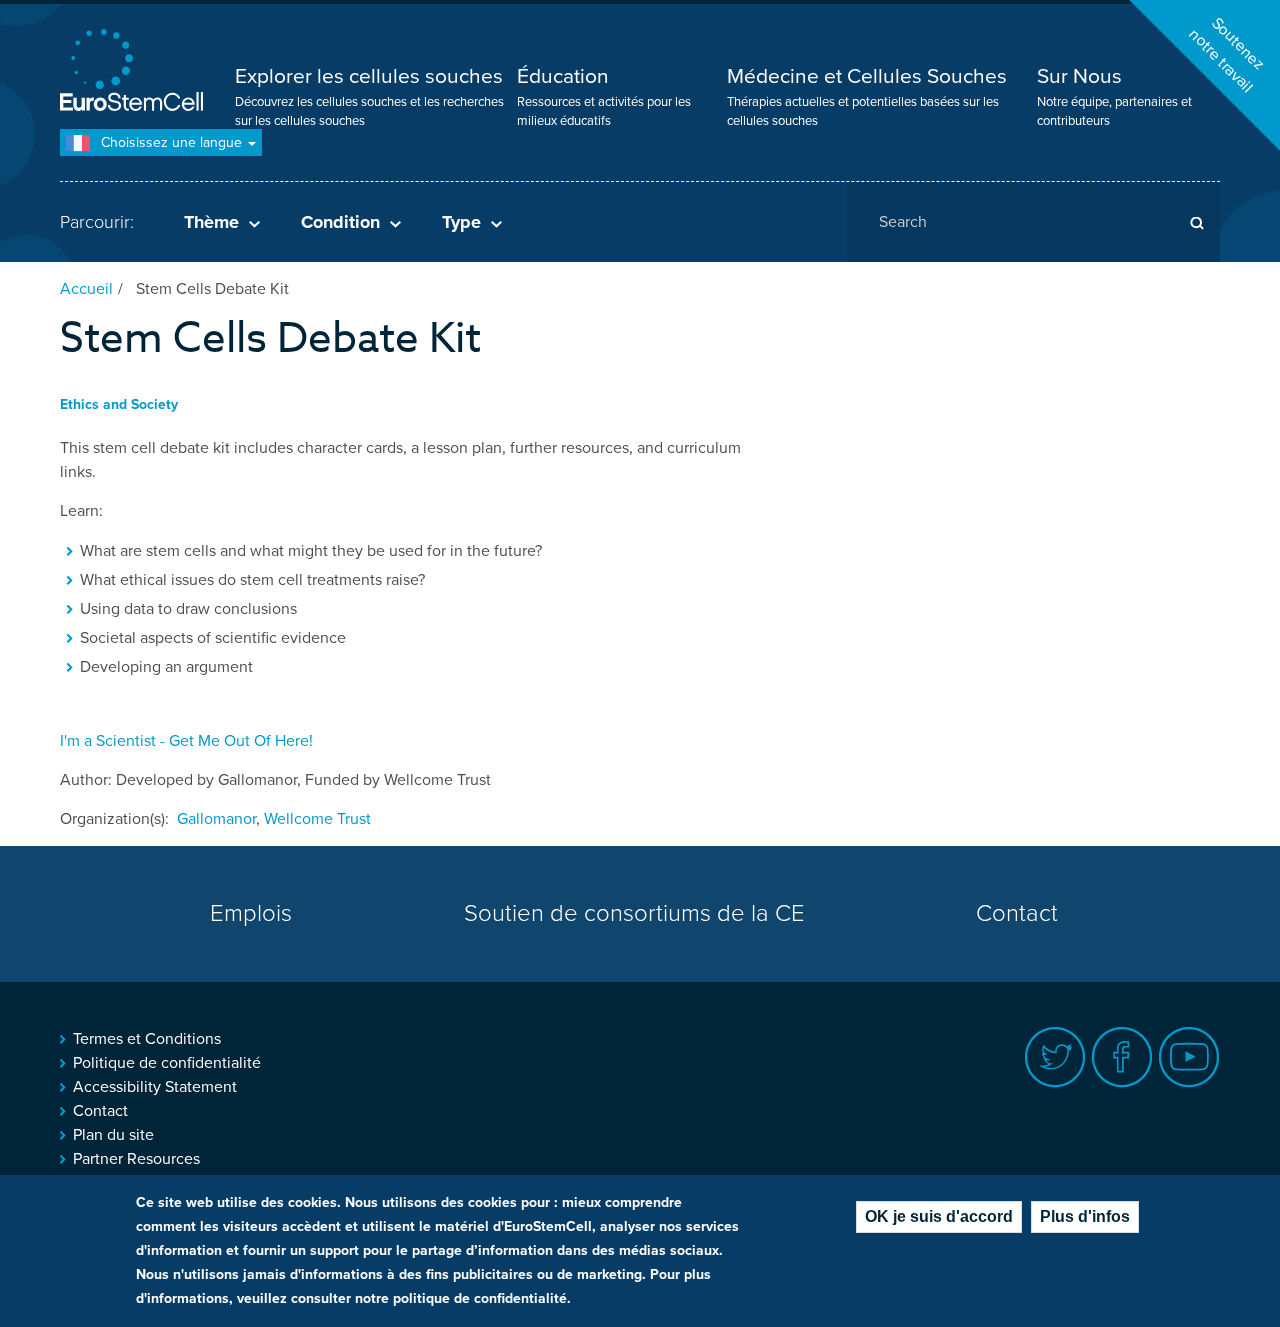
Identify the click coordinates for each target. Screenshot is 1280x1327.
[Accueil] (135, 72)
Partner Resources (136, 1159)
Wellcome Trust (317, 819)
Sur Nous (1079, 76)
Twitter (1055, 1057)
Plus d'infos (1085, 1216)
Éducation (563, 76)
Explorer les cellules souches (369, 76)
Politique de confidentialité (167, 1063)
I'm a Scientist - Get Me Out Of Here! (186, 741)
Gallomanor (216, 819)
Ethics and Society (119, 404)
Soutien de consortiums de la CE (634, 913)
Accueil (86, 289)
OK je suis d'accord (939, 1216)
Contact (1017, 913)
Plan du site (113, 1135)
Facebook (1122, 1057)
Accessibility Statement (155, 1087)
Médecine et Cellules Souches (867, 76)
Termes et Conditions (147, 1039)
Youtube (1189, 1057)
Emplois (251, 913)
